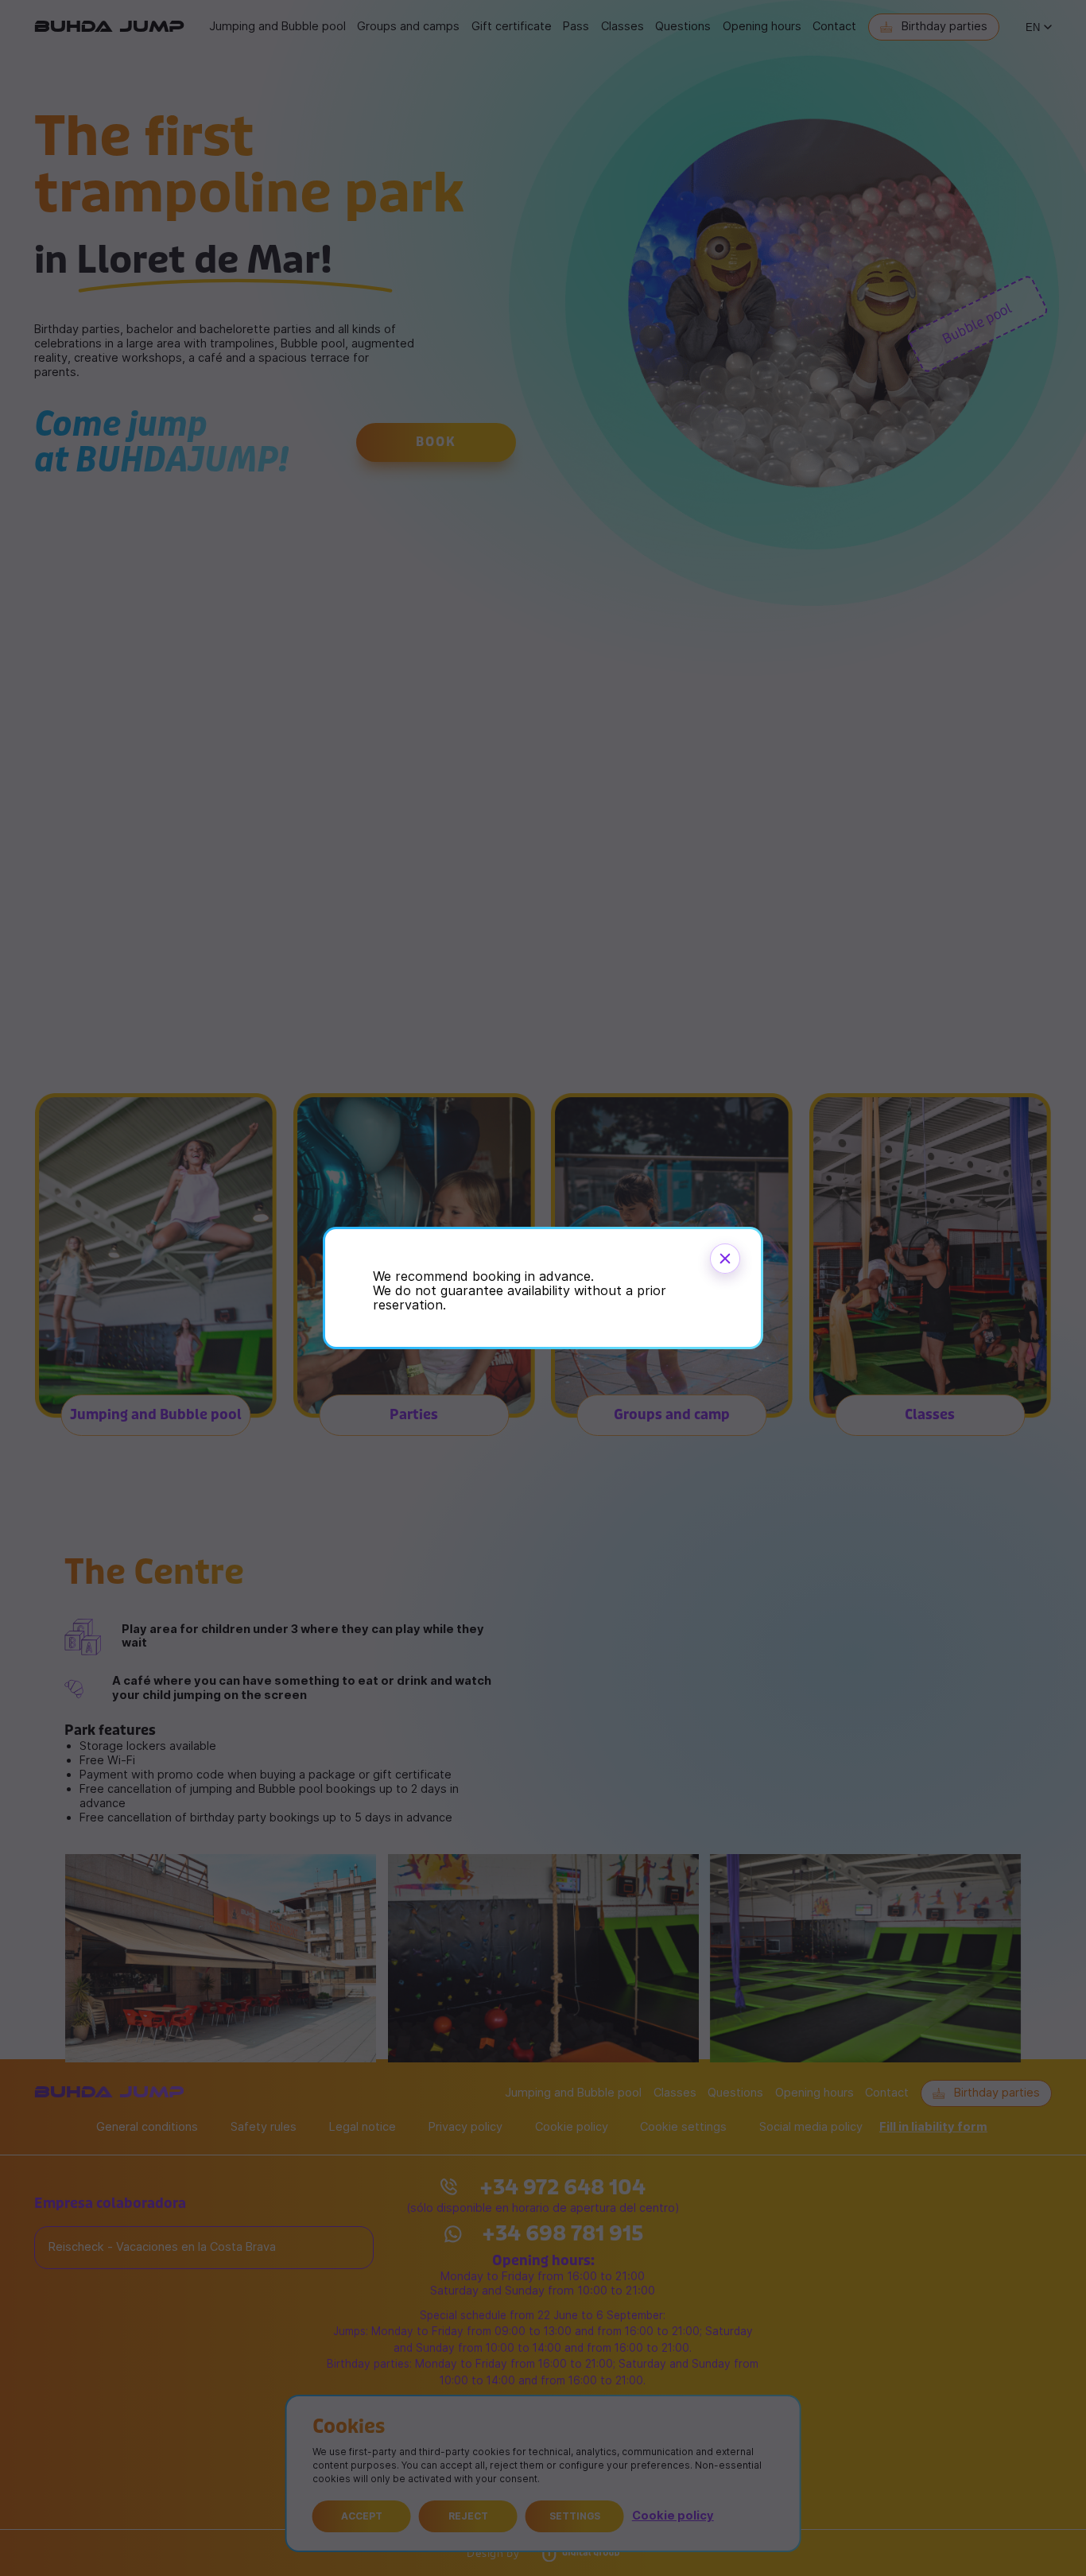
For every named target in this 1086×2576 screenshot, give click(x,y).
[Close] (725, 1259)
